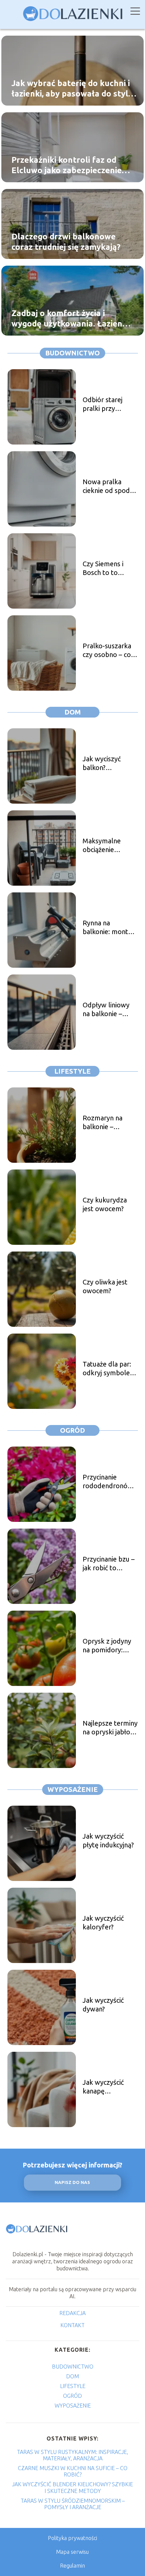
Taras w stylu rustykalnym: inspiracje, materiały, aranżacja (72, 2455)
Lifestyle (72, 1071)
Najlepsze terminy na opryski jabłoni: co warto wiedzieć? (110, 1728)
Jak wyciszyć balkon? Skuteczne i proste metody (106, 763)
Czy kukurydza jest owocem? (105, 1204)
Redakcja (72, 2313)
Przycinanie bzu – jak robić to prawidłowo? (109, 1564)
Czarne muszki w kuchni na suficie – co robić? (73, 2471)
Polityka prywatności (72, 2538)
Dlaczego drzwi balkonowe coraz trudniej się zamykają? (66, 241)
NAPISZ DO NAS (72, 2182)
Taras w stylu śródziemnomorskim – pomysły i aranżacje (73, 2504)
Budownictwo (72, 353)
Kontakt (72, 2325)
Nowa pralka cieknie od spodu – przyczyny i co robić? (108, 486)
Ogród (72, 1430)
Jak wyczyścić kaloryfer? (103, 1923)
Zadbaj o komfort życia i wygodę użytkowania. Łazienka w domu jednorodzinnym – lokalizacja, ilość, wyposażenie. (72, 318)
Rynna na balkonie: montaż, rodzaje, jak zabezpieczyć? (109, 928)
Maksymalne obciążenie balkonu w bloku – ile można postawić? (108, 845)
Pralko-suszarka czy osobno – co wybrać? (107, 650)
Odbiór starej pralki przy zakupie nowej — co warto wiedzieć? (108, 404)
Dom (73, 712)
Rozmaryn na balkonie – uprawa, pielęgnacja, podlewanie (103, 1123)
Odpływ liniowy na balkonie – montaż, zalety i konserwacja (107, 1010)
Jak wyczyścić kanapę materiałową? (103, 2087)
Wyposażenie (73, 1789)
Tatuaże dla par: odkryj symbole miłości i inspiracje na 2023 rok (109, 1369)
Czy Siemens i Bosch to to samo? (103, 568)
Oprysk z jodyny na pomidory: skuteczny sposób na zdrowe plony (110, 1646)
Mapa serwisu (72, 2552)
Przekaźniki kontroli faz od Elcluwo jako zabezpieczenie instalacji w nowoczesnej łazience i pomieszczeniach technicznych (67, 165)
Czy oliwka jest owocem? (105, 1286)
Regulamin (72, 2566)
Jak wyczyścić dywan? (103, 2005)
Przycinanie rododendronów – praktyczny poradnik (108, 1482)
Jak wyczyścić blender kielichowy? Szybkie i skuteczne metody (72, 2487)
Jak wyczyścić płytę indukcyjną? (108, 1840)
